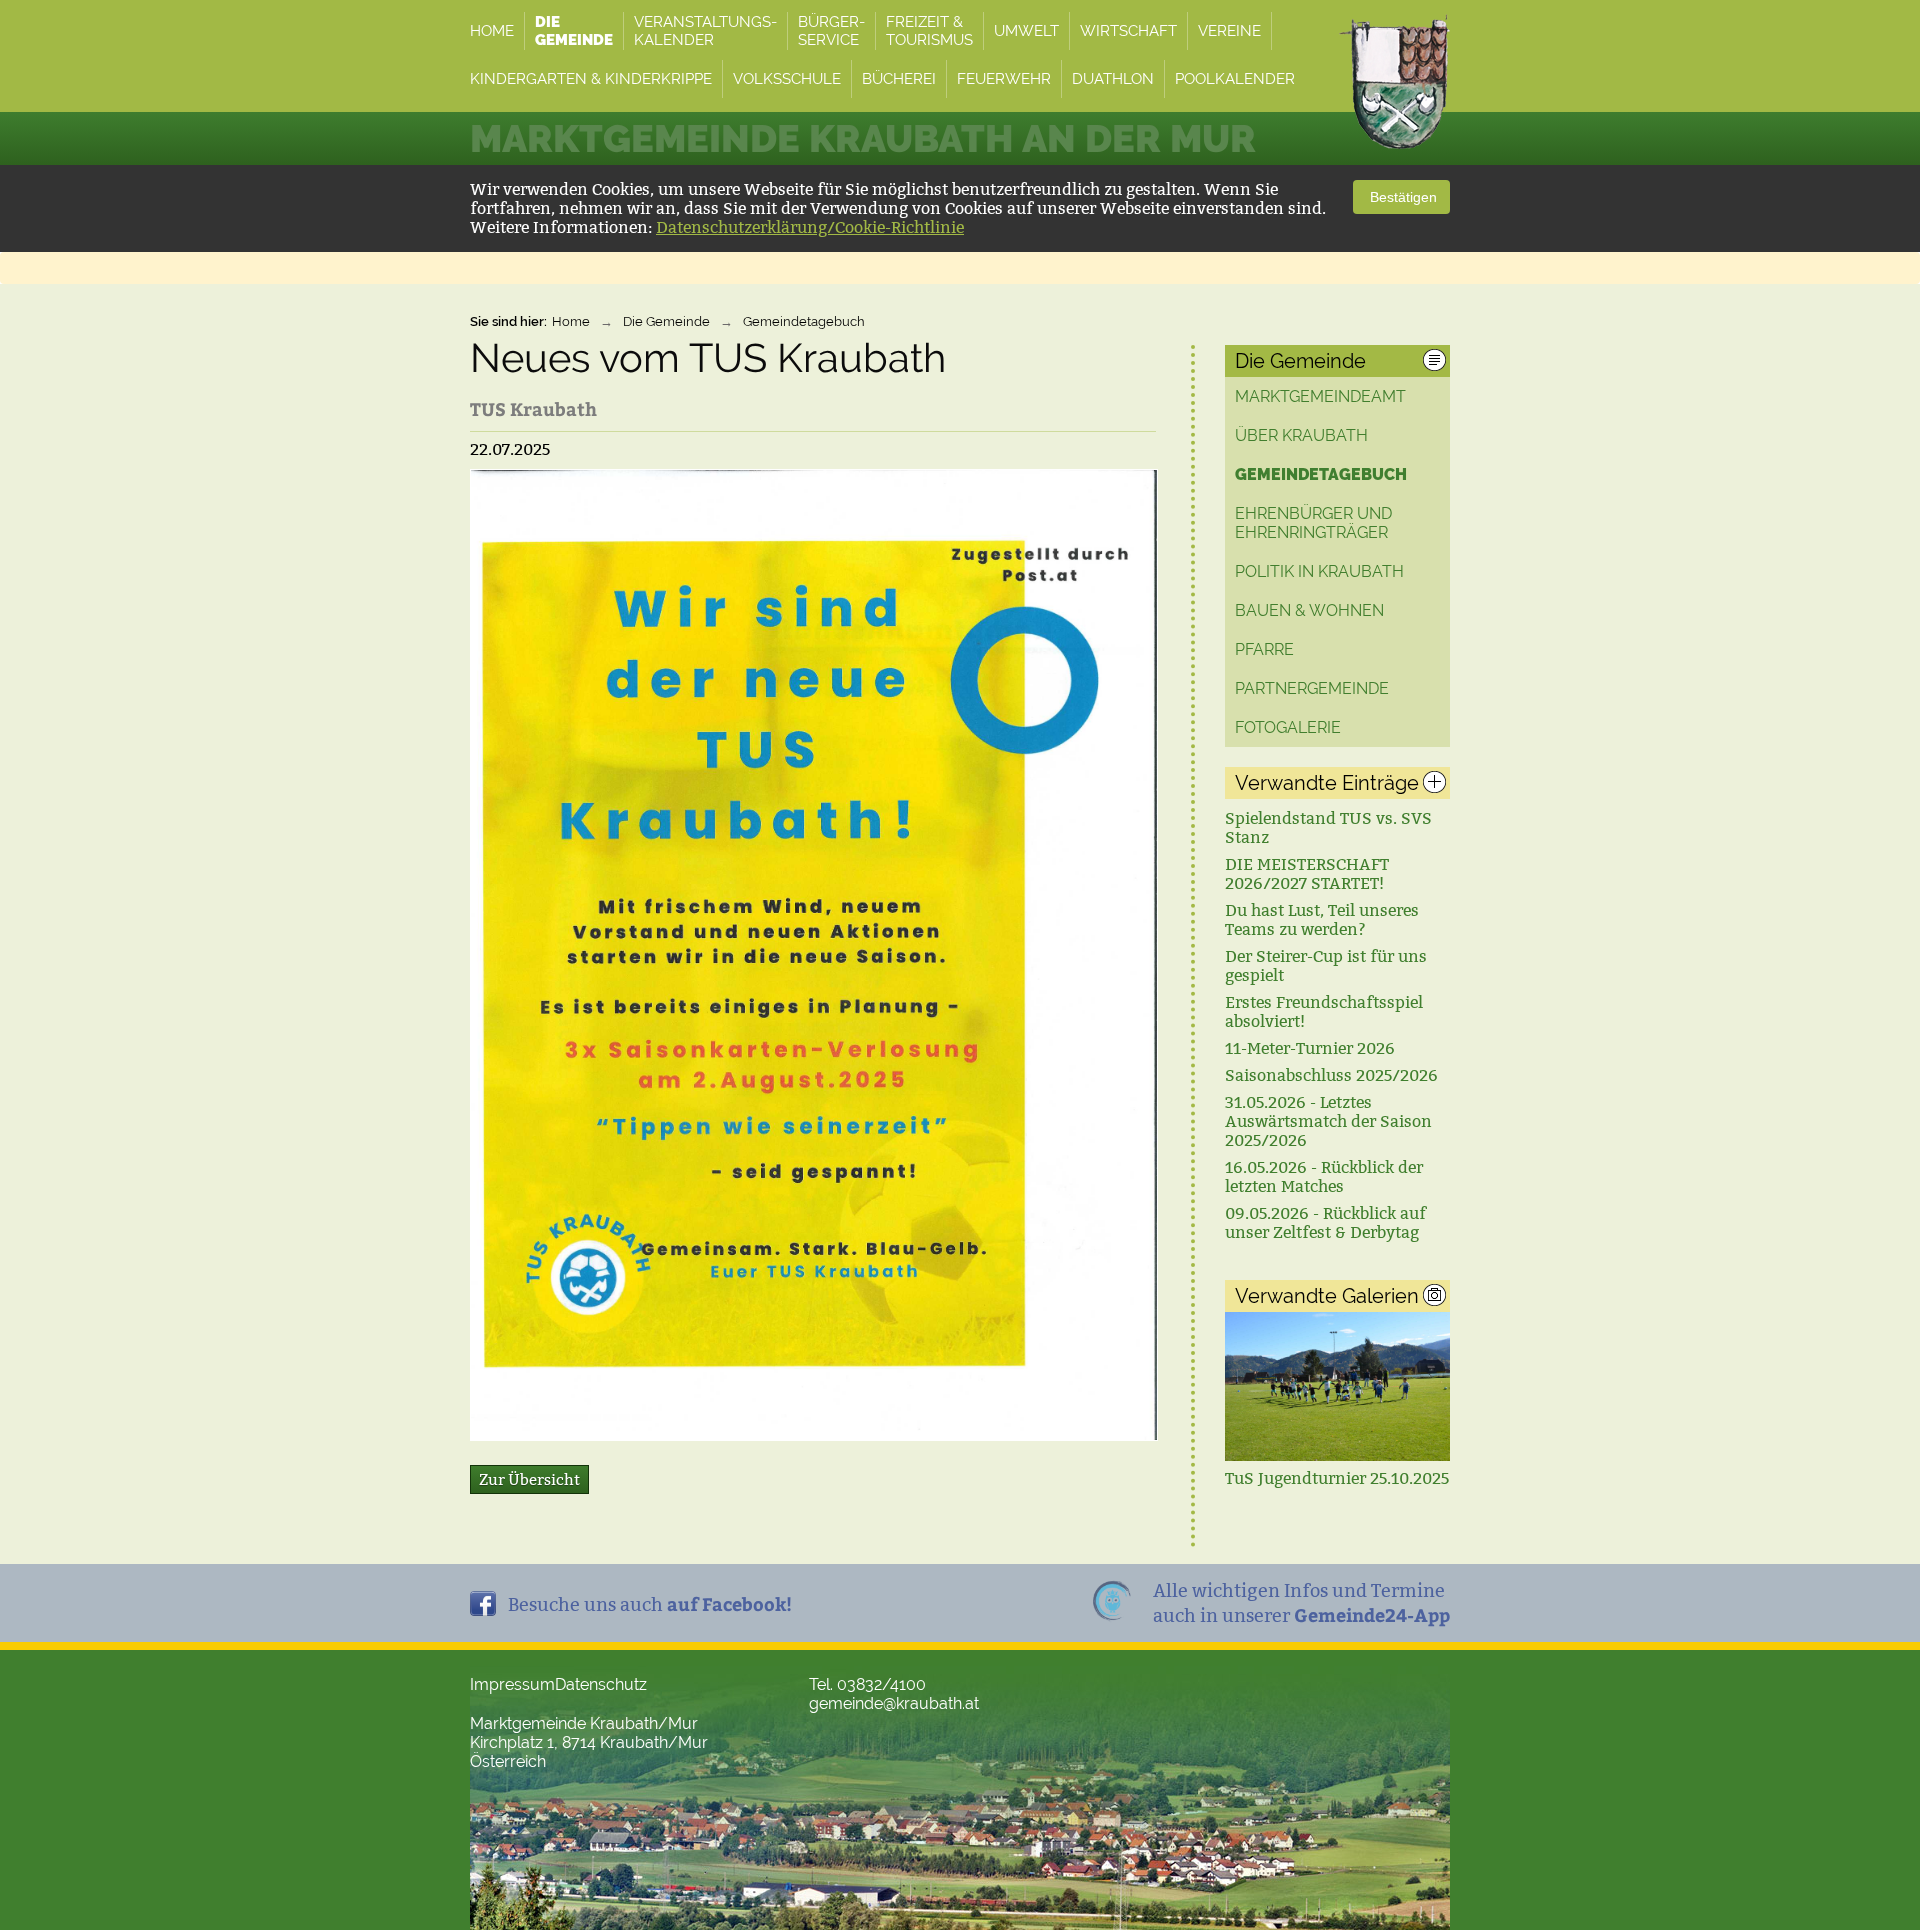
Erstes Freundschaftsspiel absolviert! (1324, 1012)
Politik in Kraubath (1319, 571)
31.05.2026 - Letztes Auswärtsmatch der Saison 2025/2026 (1328, 1121)
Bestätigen (1401, 197)
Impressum (512, 1684)
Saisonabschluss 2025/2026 (1331, 1075)
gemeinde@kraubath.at (894, 1703)
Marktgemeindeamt (1320, 396)
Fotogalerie (1288, 727)
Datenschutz (601, 1684)
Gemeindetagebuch (804, 321)
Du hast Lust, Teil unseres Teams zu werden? (1322, 920)
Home (571, 321)
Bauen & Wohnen (1309, 610)
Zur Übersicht (529, 1479)
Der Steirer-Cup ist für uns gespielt (1326, 966)
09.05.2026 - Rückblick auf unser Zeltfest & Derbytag (1325, 1223)
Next (1426, 1395)
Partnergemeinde (1312, 688)
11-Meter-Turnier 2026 (1310, 1048)
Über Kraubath (1301, 435)
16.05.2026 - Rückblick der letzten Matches (1324, 1177)
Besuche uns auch (650, 1603)
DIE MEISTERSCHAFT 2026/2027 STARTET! (1307, 874)
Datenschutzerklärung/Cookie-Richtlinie (810, 227)
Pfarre (1264, 649)
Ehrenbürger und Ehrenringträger (1313, 523)
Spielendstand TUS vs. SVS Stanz (1328, 828)
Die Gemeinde (666, 321)
